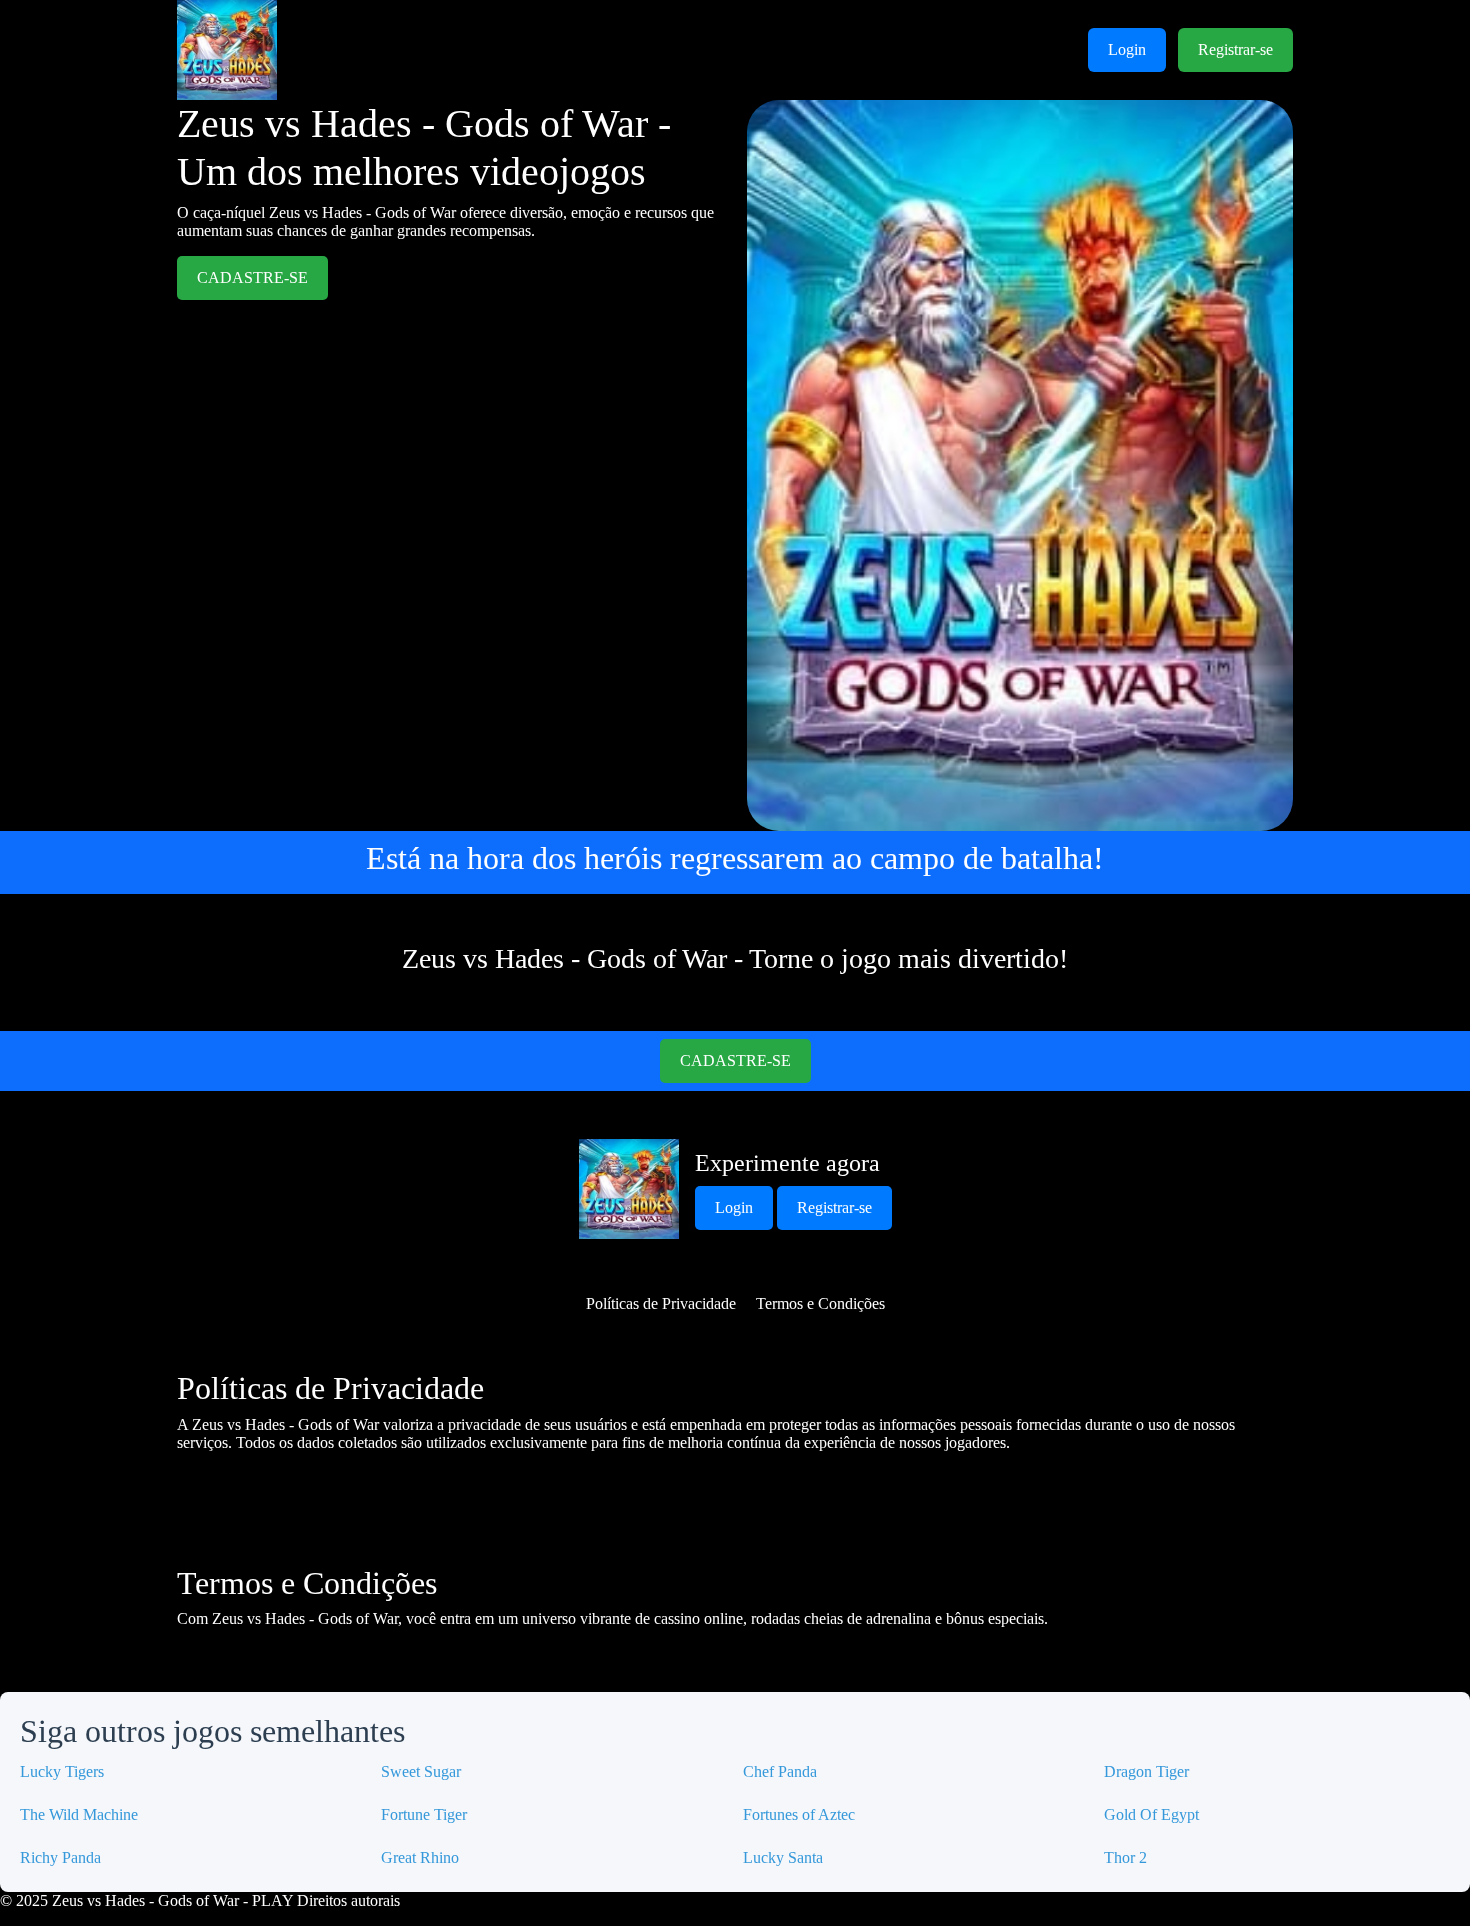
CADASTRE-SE (252, 277)
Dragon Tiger (1146, 1771)
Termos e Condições (820, 1303)
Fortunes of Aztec (799, 1814)
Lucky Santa (783, 1857)
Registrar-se (1235, 49)
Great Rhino (420, 1857)
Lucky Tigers (62, 1771)
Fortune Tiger (424, 1814)
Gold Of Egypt (1151, 1814)
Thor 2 (1125, 1857)
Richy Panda (60, 1857)
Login (1127, 49)
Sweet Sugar (421, 1771)
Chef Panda (780, 1771)
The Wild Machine (79, 1814)
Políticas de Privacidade (661, 1303)
